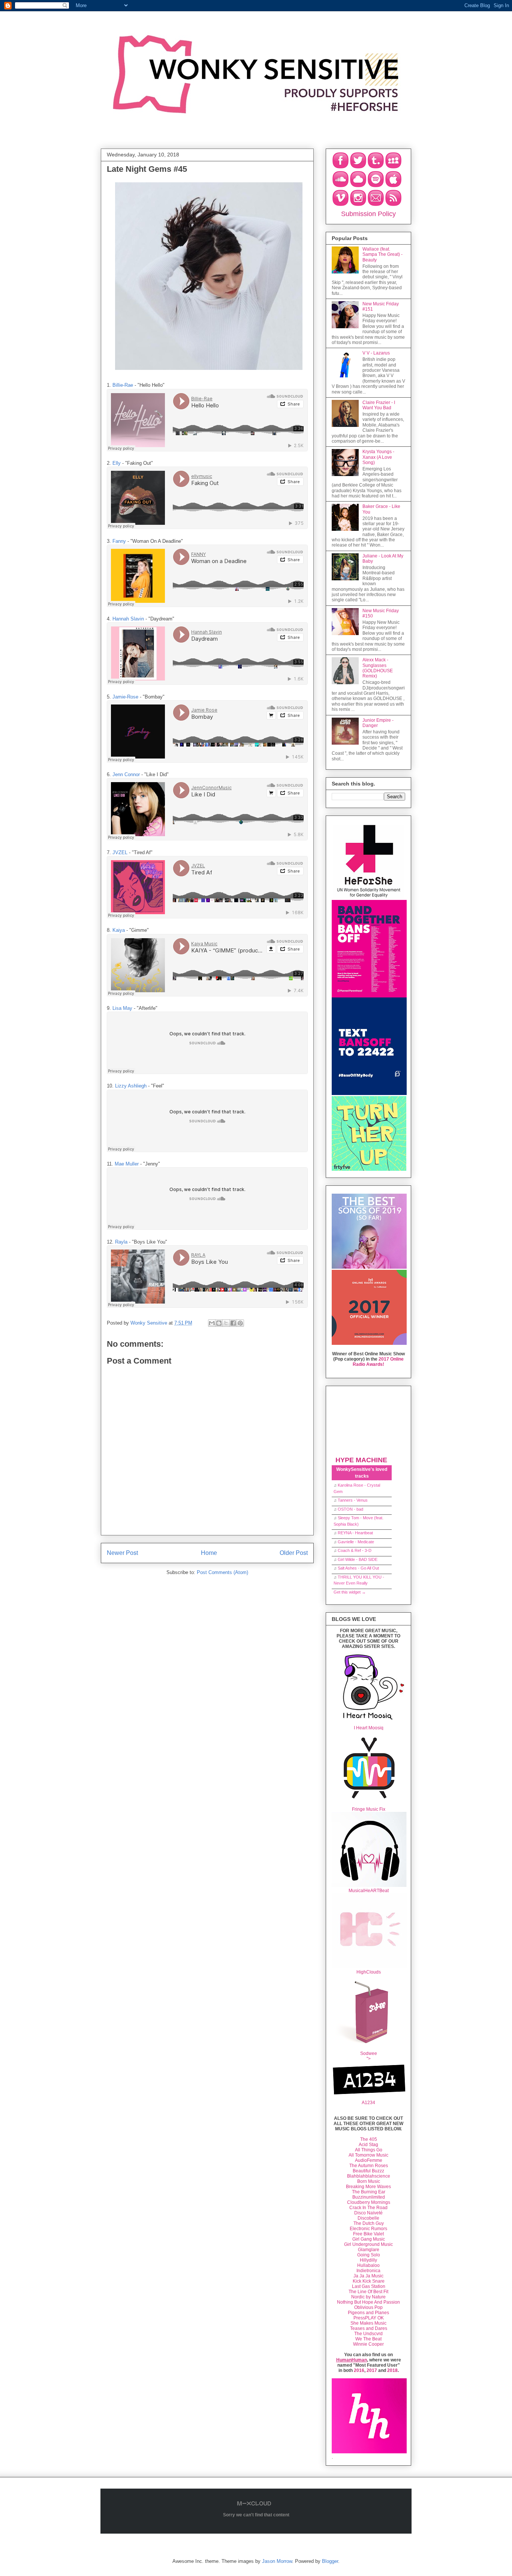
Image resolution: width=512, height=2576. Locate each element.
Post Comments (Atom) (222, 1572)
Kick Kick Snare (369, 2281)
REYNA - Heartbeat (355, 1533)
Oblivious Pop (368, 2307)
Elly (117, 463)
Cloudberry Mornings (369, 2202)
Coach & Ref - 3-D (355, 1550)
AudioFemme (369, 2160)
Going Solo (369, 2255)
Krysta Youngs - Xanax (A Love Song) (378, 457)
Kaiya (119, 930)
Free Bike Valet (368, 2234)
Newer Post (122, 1553)
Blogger (330, 2561)
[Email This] (212, 1323)
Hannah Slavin (128, 619)
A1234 (368, 2103)
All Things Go (369, 2150)
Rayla (121, 1242)
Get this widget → (350, 1592)
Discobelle (368, 2218)
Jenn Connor (126, 774)
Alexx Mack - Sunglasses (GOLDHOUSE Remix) (378, 668)
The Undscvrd (368, 2334)
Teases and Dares (369, 2328)
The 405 (369, 2139)
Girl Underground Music (368, 2244)
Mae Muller (127, 1164)
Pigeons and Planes (368, 2313)
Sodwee (369, 2053)
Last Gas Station (369, 2286)
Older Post (294, 1553)
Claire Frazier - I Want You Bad (379, 405)
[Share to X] (226, 1323)
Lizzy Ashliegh (131, 1086)
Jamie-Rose (125, 697)
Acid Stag (368, 2145)
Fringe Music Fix (369, 1809)
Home (209, 1553)
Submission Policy (368, 214)
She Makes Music (368, 2323)
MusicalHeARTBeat (369, 1891)
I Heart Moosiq (369, 1728)
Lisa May (122, 1008)
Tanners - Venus (353, 1500)
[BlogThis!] (219, 1323)
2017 (372, 2370)
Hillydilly (368, 2260)
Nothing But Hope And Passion (368, 2302)
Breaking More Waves (368, 2187)
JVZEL (120, 852)
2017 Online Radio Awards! (378, 1362)
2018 (392, 2370)
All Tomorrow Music (368, 2155)
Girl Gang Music (369, 2239)
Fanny (119, 541)
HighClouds (369, 1972)
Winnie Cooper (368, 2344)
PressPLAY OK (369, 2318)
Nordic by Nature (368, 2297)
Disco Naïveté (368, 2213)
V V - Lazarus (376, 353)
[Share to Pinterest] (240, 1323)
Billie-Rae (123, 385)
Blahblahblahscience (369, 2176)
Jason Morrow (277, 2561)
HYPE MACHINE (361, 1460)
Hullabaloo (368, 2265)
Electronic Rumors (368, 2229)
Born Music (369, 2181)
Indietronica (368, 2271)
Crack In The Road (368, 2208)
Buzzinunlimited (369, 2197)
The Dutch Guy (369, 2223)
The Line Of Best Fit (368, 2292)
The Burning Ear (369, 2192)
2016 (359, 2370)
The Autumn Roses (369, 2166)
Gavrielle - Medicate (356, 1542)
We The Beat (368, 2339)
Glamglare (369, 2250)
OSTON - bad (350, 1509)
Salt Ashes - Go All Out (358, 1568)
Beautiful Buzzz (368, 2171)
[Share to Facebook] (233, 1323)
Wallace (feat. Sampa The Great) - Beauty (383, 255)
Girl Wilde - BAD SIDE (358, 1559)
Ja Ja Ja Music (368, 2276)
